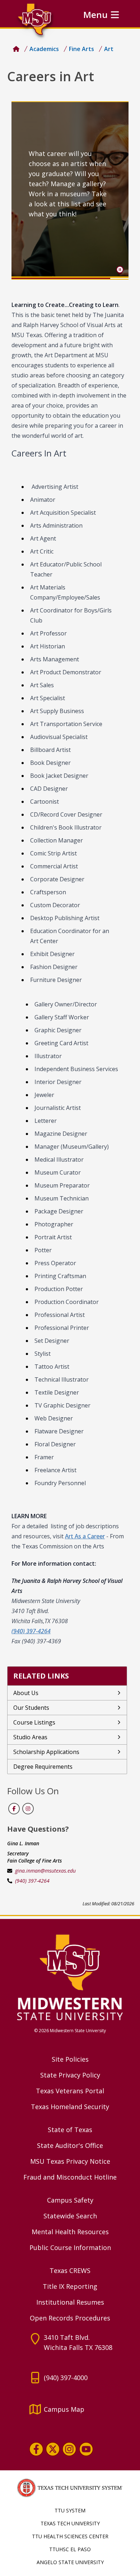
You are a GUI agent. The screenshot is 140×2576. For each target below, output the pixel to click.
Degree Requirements (43, 1767)
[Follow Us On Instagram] (28, 1809)
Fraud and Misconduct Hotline (70, 2177)
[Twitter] (53, 2449)
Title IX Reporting (70, 2286)
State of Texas (70, 2130)
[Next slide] (117, 190)
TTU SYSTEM (70, 2510)
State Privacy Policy (70, 2075)
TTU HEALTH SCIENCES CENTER (70, 2536)
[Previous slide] (23, 190)
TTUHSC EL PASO (70, 2549)
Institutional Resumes (70, 2302)
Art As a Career (85, 1536)
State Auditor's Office (70, 2145)
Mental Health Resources (70, 2232)
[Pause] (120, 270)
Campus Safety (70, 2200)
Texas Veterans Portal (70, 2091)
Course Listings (34, 1722)
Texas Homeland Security (70, 2107)
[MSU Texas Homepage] (16, 49)
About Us (26, 1693)
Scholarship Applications (46, 1752)
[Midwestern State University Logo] (70, 1977)
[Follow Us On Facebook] (14, 1809)
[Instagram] (69, 2449)
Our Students (31, 1708)
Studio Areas (30, 1737)
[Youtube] (86, 2449)
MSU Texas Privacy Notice (70, 2161)
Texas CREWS (70, 2270)
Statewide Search (70, 2216)
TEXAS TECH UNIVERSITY (70, 2523)
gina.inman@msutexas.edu (45, 1871)
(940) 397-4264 (32, 1881)
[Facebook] (36, 2449)
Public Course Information (70, 2247)
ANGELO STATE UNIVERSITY (70, 2562)
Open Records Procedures (70, 2318)
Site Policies (70, 2059)
